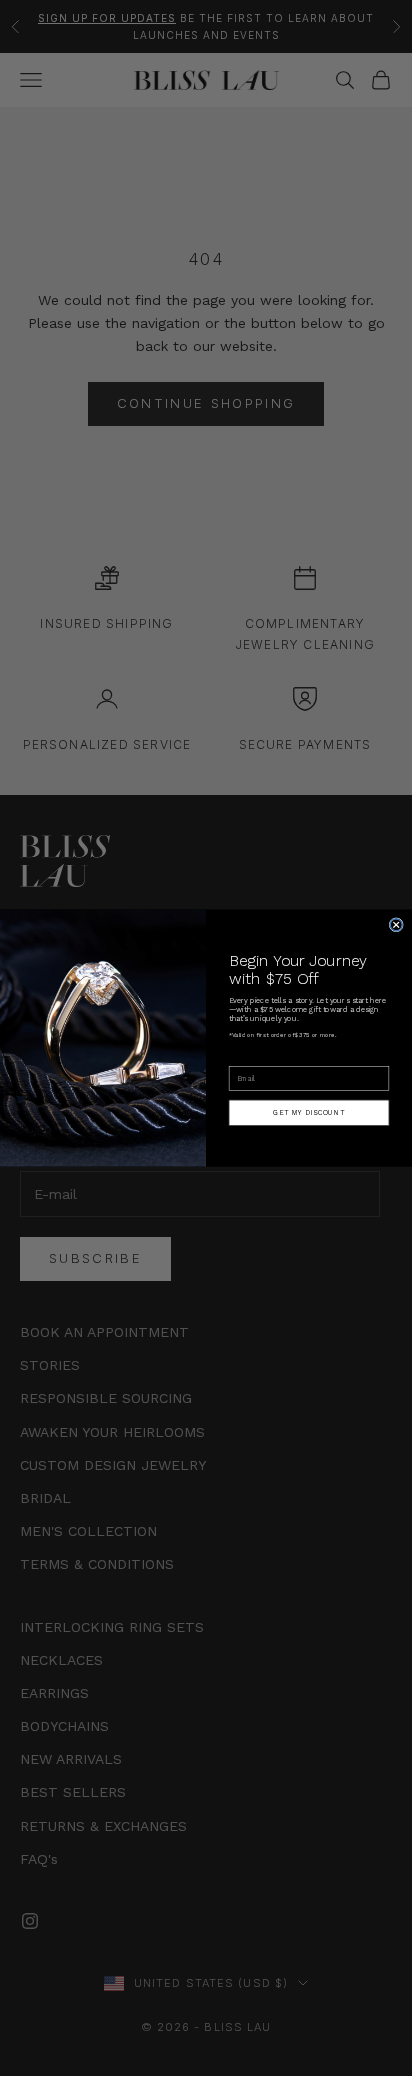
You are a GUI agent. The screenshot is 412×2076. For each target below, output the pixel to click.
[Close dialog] (396, 924)
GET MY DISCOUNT (308, 1112)
